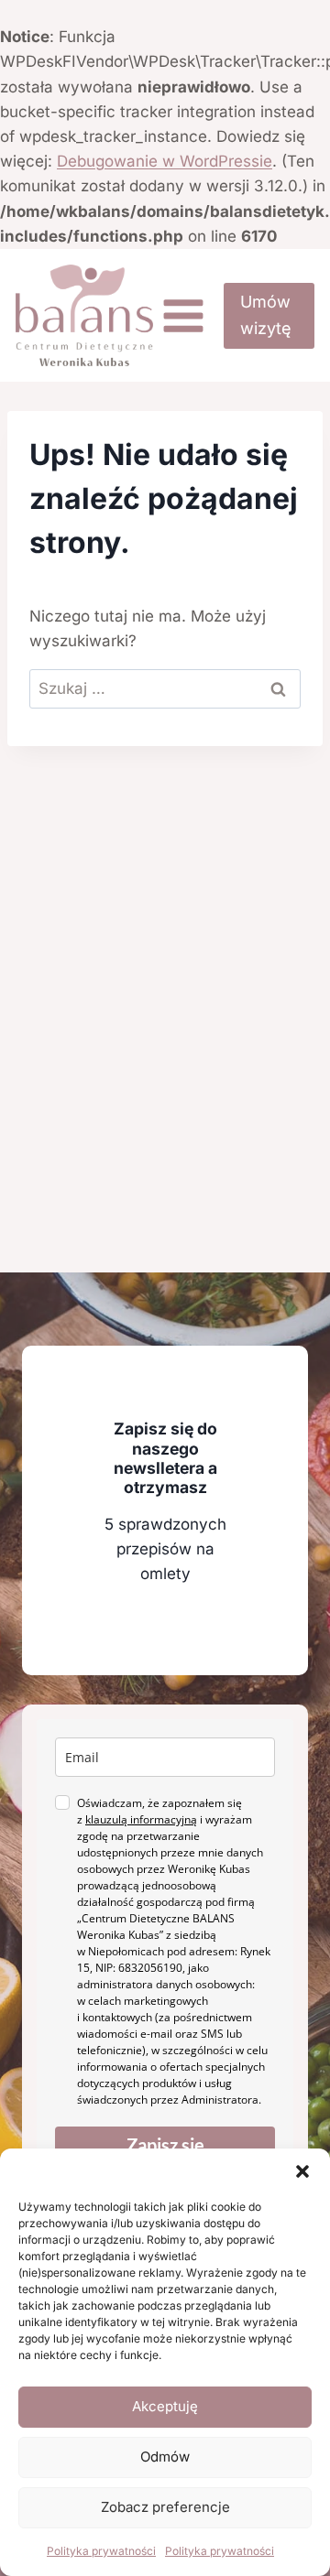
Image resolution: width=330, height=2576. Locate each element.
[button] (302, 2171)
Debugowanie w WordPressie (165, 161)
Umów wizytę (266, 315)
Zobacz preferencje (165, 2507)
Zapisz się (165, 2145)
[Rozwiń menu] (184, 315)
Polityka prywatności (101, 2551)
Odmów (165, 2457)
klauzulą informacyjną (141, 1819)
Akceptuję (165, 2406)
